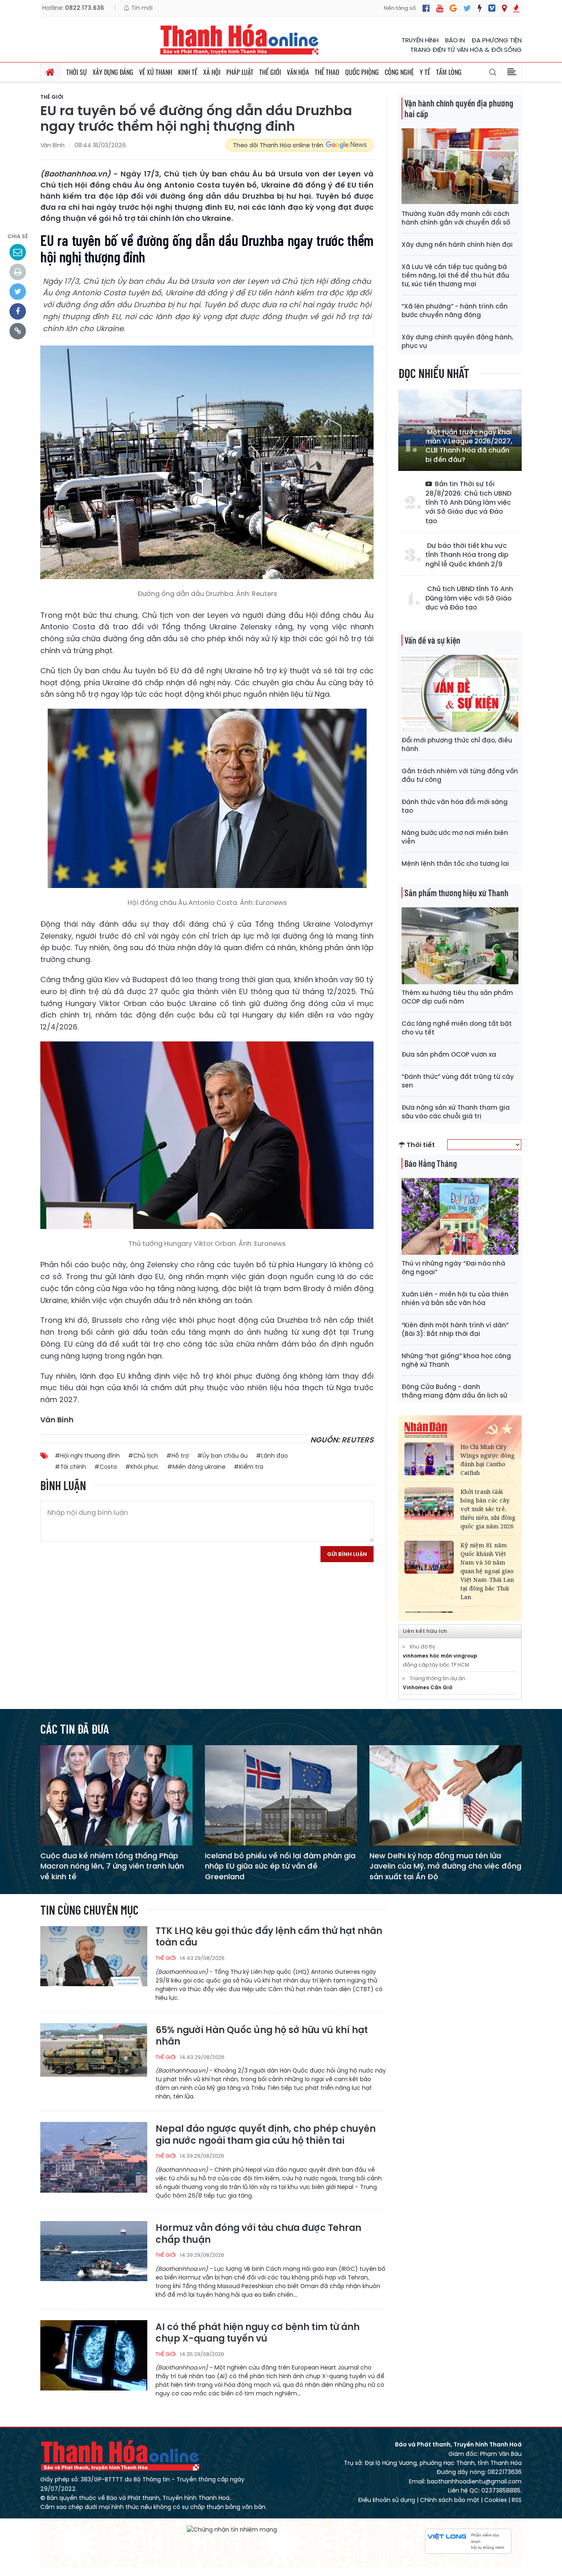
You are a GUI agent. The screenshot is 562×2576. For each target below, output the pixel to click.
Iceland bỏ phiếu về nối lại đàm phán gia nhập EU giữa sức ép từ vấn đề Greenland (280, 1866)
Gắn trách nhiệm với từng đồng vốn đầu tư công (460, 775)
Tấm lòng (449, 72)
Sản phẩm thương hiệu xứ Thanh (456, 893)
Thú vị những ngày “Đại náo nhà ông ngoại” (453, 1268)
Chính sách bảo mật (450, 2500)
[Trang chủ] (50, 72)
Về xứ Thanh (156, 72)
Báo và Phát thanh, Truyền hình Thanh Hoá (121, 2455)
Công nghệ (399, 72)
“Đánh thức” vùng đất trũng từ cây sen (458, 1081)
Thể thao (327, 72)
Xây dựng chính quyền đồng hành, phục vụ (457, 341)
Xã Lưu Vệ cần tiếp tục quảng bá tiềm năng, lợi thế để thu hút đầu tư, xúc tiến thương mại (455, 275)
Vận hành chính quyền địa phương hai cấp (459, 108)
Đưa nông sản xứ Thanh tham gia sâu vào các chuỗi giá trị (456, 1112)
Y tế (425, 72)
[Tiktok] (480, 8)
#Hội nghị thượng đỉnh (87, 1456)
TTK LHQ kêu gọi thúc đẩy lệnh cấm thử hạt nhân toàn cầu (269, 1937)
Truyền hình (420, 40)
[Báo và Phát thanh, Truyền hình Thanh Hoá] (240, 39)
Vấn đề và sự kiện (432, 640)
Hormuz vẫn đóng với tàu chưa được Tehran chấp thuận (258, 2234)
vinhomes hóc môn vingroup (440, 1656)
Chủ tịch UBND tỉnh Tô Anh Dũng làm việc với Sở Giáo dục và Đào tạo (469, 598)
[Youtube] (440, 8)
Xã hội (212, 72)
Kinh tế (188, 72)
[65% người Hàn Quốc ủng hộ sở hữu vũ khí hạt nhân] (94, 2058)
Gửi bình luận (347, 1554)
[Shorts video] (516, 8)
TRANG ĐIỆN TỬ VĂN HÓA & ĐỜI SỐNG (466, 50)
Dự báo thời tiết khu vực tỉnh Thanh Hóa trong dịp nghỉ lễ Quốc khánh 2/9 (467, 555)
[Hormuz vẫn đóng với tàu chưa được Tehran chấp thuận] (94, 2256)
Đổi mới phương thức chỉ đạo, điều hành (457, 744)
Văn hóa (298, 72)
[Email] (18, 252)
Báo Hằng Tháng (431, 1163)
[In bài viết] (18, 272)
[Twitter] (467, 8)
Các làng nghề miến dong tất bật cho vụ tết (457, 1028)
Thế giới (270, 72)
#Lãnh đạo (272, 1456)
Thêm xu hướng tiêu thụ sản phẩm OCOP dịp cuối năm (457, 997)
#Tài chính (70, 1467)
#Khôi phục (142, 1467)
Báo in (455, 40)
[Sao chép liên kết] (18, 331)
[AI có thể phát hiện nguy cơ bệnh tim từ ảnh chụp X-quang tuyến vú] (94, 2355)
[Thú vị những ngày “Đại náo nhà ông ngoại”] (460, 1216)
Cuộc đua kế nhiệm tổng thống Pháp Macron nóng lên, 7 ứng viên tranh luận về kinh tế (112, 1866)
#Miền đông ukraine (196, 1467)
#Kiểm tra (248, 1467)
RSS (517, 2500)
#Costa (106, 1467)
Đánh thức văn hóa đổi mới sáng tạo (455, 806)
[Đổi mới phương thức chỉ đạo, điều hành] (460, 693)
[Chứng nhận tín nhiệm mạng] (232, 2530)
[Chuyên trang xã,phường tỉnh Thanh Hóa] (504, 8)
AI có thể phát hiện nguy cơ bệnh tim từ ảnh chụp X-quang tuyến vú (258, 2333)
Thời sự (77, 72)
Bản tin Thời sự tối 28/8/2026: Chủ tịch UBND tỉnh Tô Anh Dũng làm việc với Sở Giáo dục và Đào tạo (468, 503)
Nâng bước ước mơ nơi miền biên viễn (455, 837)
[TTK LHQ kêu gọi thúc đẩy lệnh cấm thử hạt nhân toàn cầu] (94, 1961)
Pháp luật (240, 72)
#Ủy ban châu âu (222, 1456)
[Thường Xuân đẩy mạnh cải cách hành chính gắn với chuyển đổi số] (460, 166)
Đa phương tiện (497, 40)
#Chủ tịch (143, 1456)
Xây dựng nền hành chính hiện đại (457, 245)
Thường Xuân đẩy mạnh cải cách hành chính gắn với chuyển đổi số (456, 218)
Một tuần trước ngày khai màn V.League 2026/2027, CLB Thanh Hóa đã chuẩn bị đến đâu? (469, 446)
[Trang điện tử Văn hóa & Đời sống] (492, 8)
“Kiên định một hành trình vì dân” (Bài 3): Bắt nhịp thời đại (455, 1329)
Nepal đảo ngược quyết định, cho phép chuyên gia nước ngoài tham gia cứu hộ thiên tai (266, 2135)
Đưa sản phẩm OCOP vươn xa (449, 1054)
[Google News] (453, 8)
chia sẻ (18, 236)
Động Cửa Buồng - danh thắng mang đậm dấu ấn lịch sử (454, 1391)
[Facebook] (426, 8)
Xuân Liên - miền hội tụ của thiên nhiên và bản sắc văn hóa (455, 1298)
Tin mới (141, 8)
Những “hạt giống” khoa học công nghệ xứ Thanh (456, 1360)
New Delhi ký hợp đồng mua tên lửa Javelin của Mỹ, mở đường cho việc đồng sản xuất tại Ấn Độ (445, 1866)
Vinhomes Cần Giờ (428, 1687)
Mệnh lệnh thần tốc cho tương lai (455, 864)
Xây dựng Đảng (113, 72)
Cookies (496, 2500)
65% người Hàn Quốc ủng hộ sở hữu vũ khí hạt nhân (262, 2036)
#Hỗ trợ (178, 1456)
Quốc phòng (362, 72)
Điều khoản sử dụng (387, 2500)
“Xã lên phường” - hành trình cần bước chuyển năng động (455, 311)
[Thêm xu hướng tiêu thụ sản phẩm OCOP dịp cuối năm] (460, 945)
